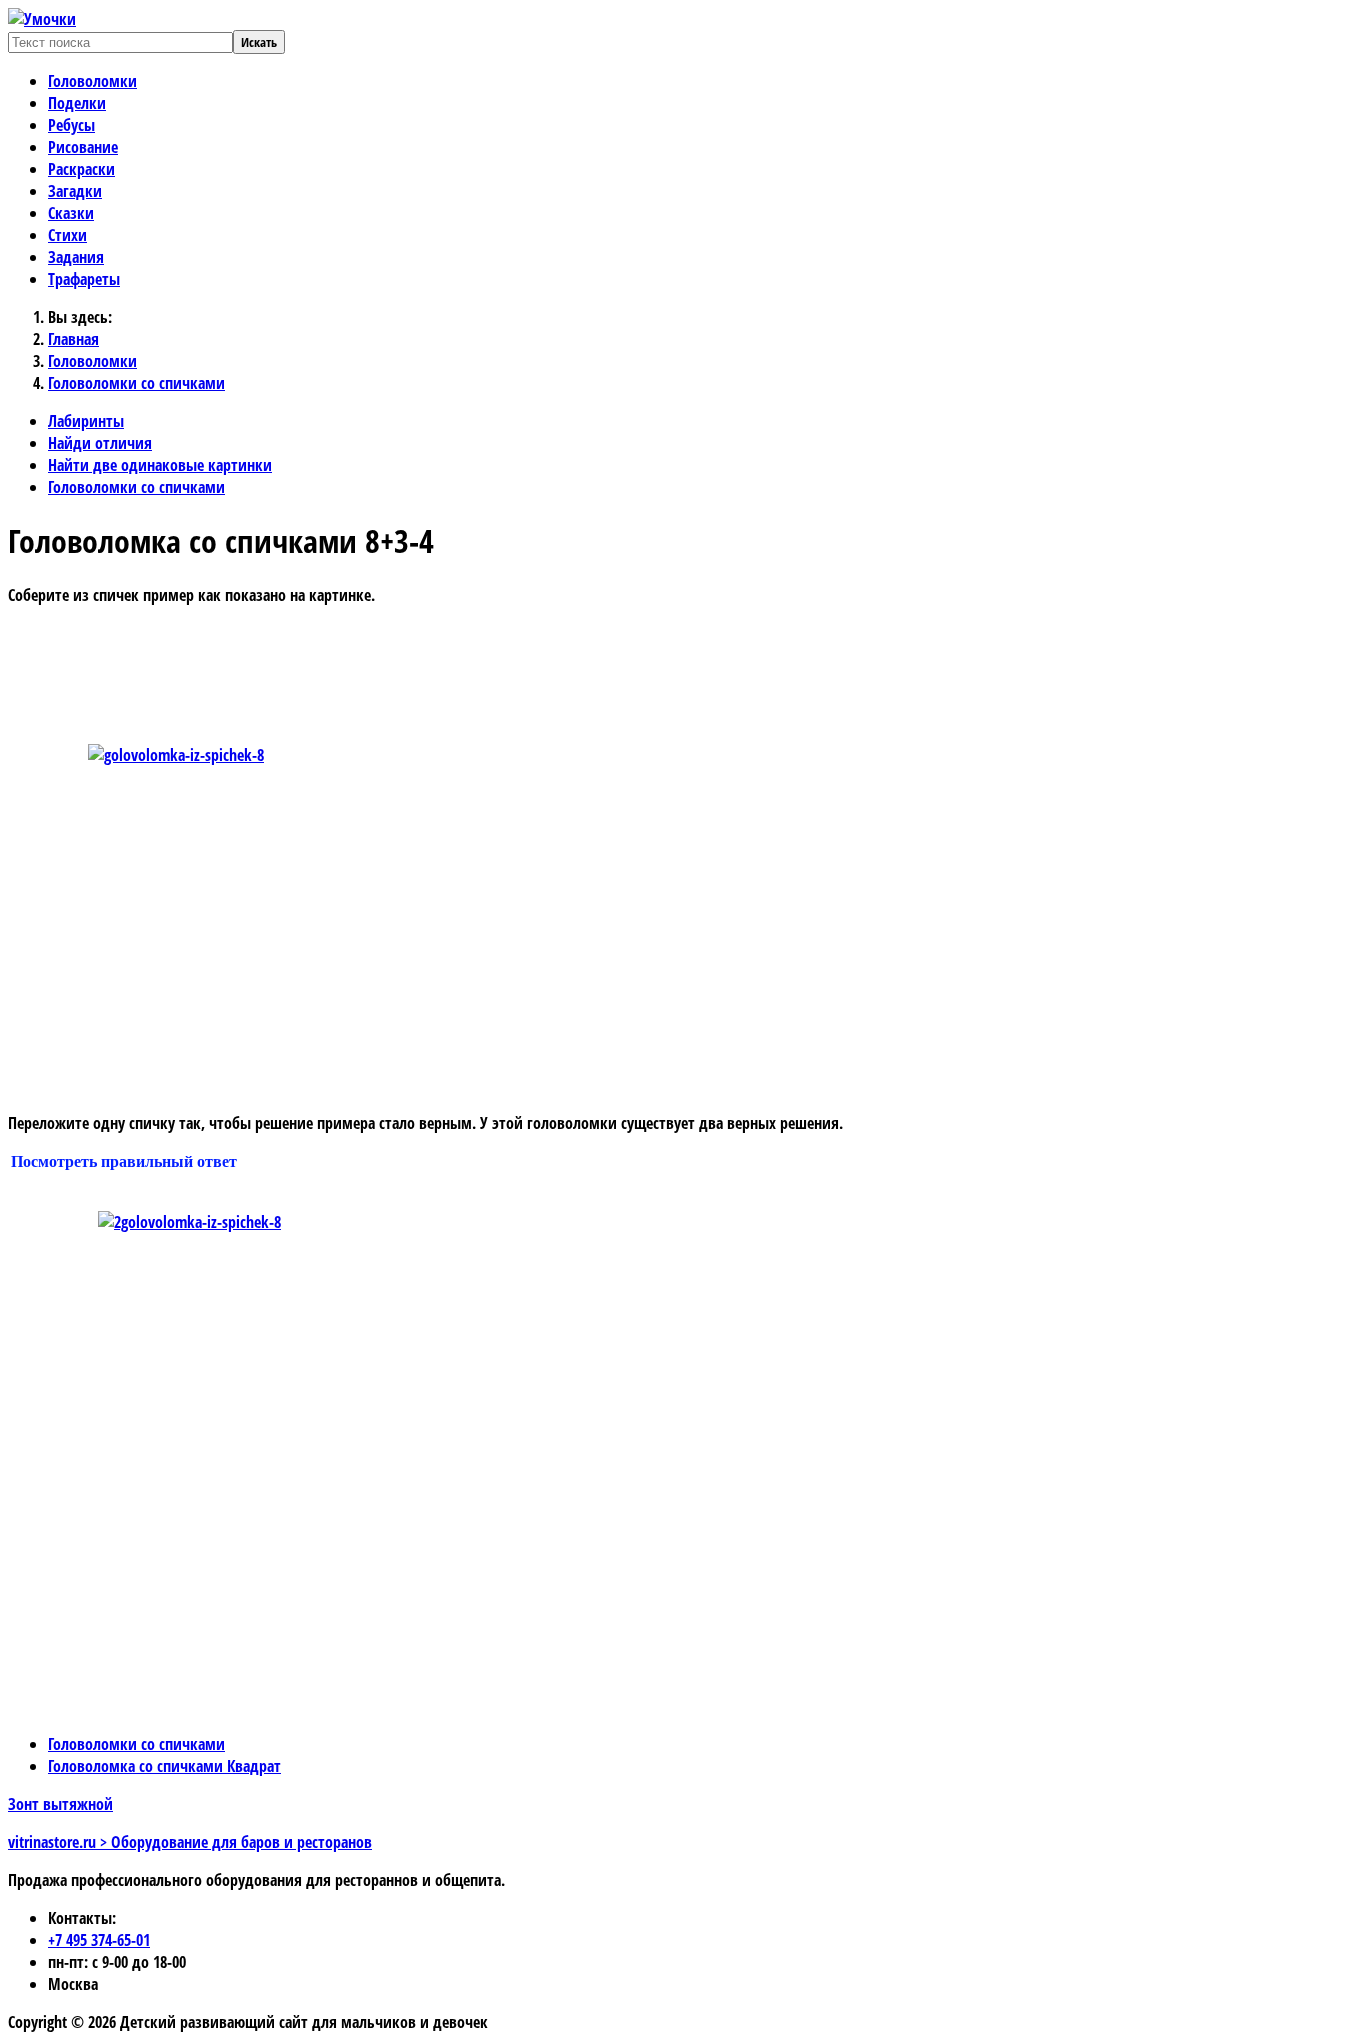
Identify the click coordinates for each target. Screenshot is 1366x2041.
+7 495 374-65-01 (99, 1940)
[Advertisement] (433, 667)
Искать (259, 42)
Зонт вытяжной (60, 1804)
